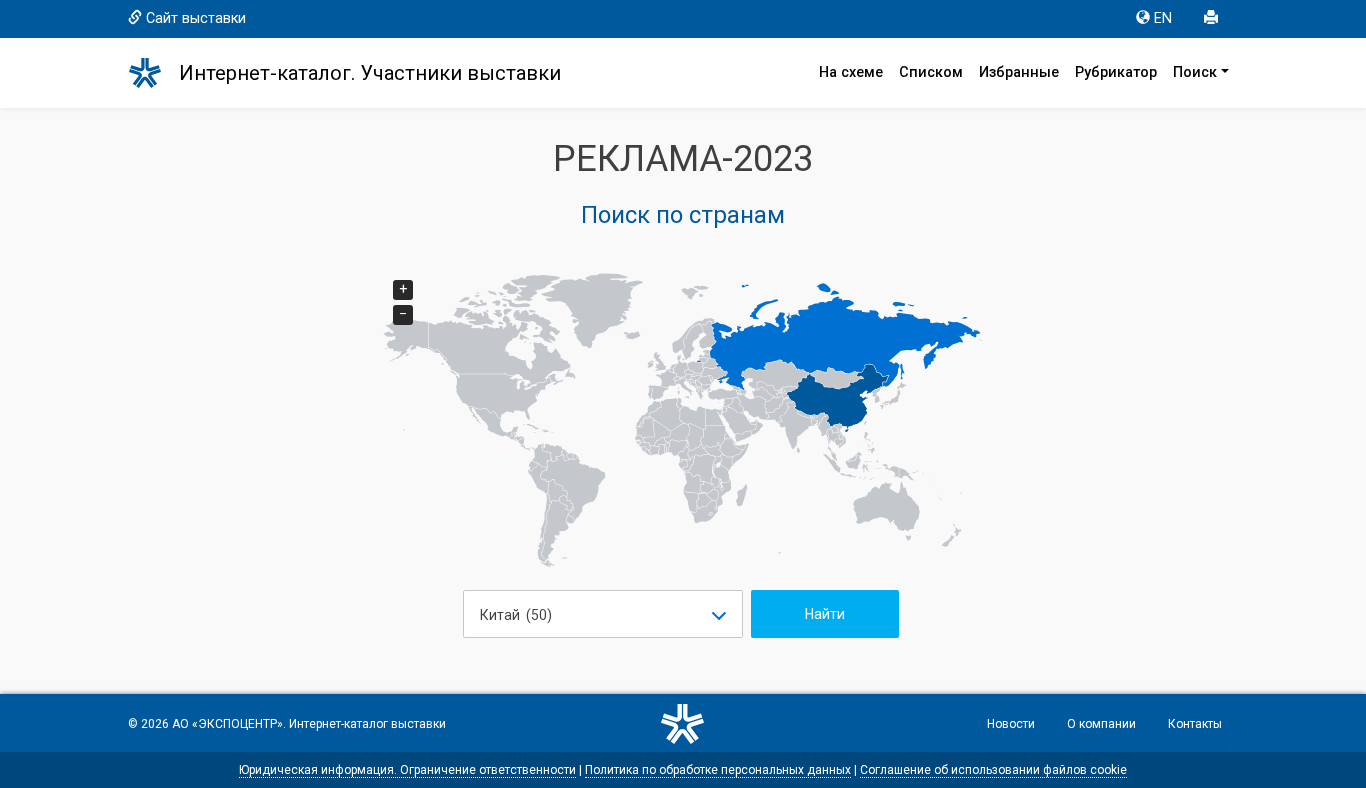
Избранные (1019, 72)
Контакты (1195, 724)
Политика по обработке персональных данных (718, 770)
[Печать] (1213, 19)
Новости (1011, 724)
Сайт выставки (196, 18)
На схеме (851, 72)
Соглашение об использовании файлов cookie (993, 770)
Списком (931, 72)
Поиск (1195, 72)
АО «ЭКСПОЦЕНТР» (227, 724)
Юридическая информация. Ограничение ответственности (407, 770)
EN (1163, 18)
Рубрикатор (1116, 72)
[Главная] (154, 73)
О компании (1101, 724)
